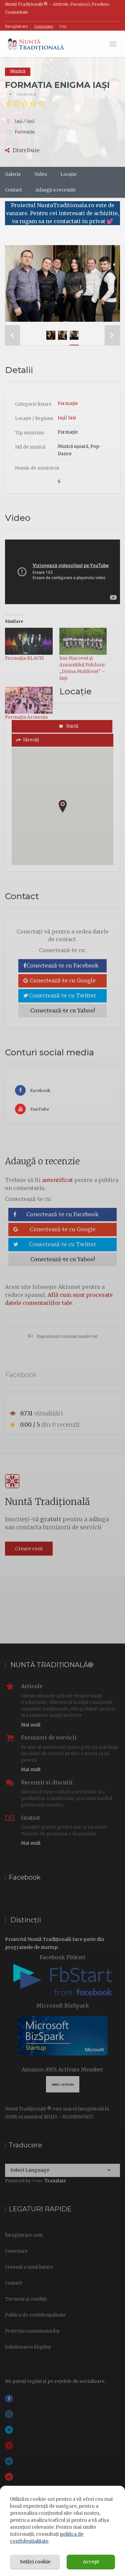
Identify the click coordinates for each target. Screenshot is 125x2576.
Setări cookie (35, 2562)
